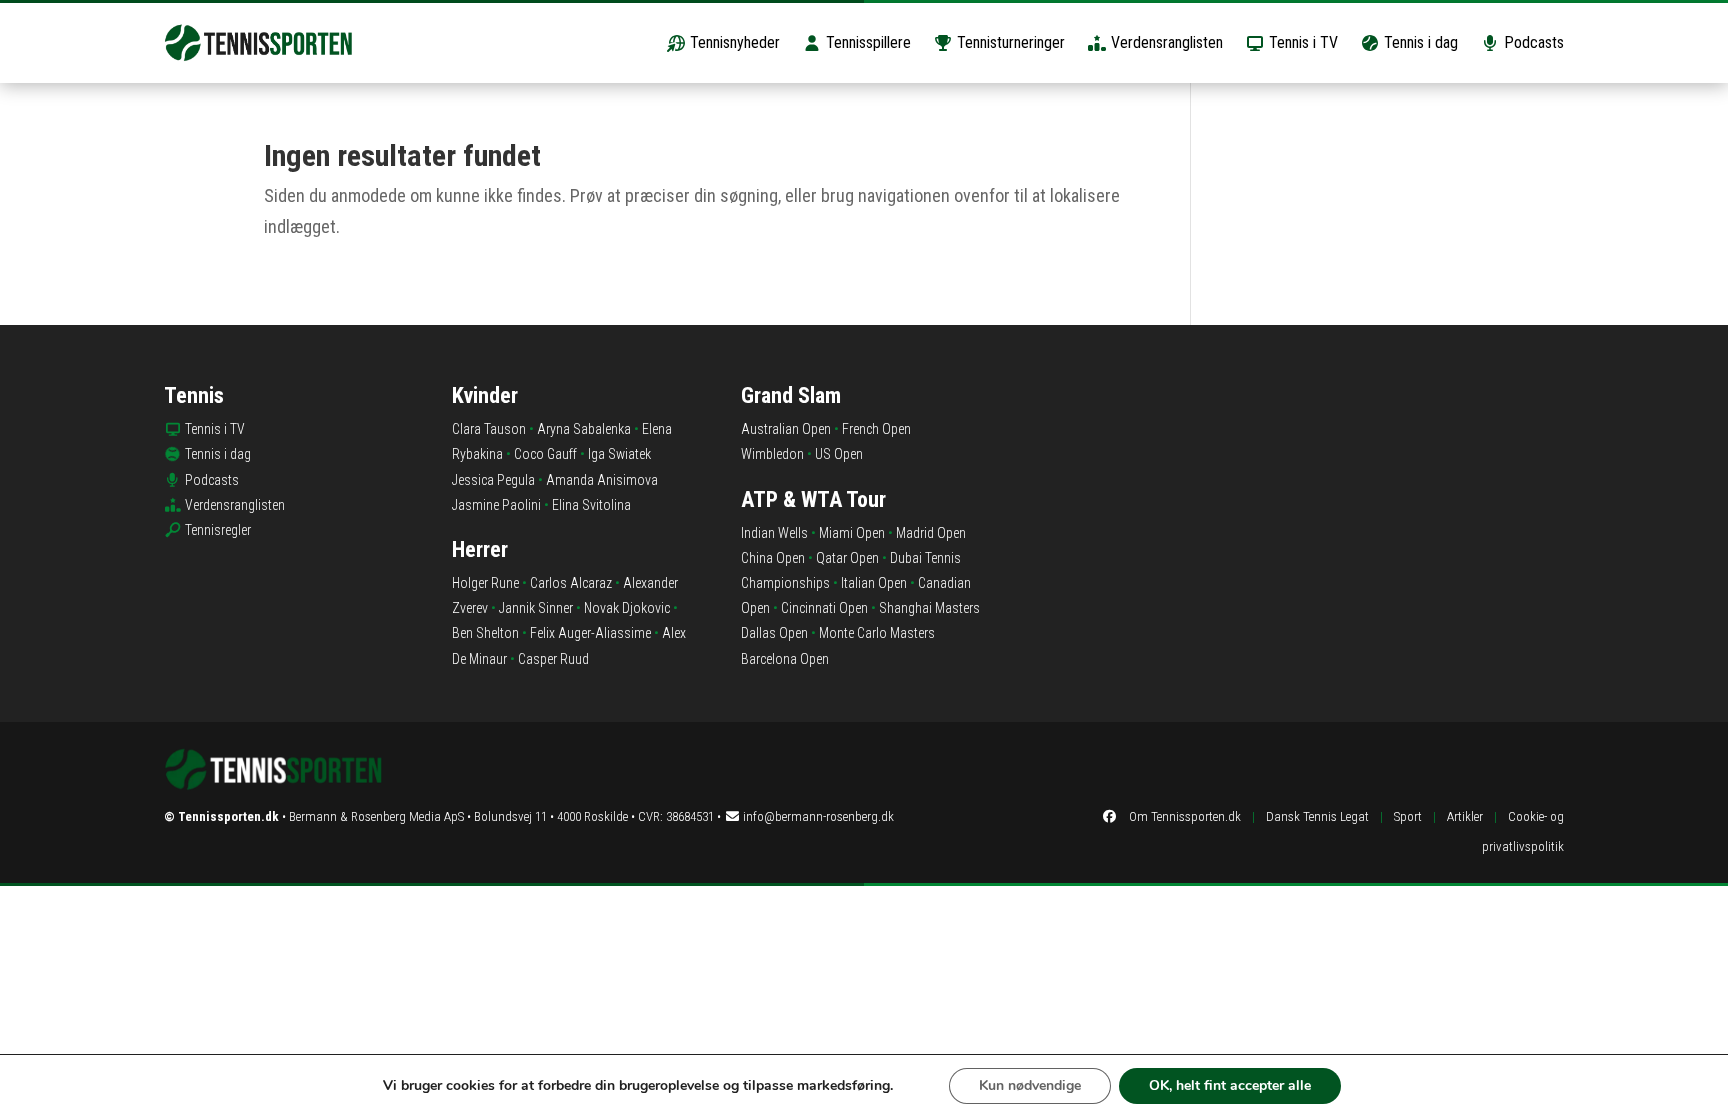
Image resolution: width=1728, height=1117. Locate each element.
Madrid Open (931, 533)
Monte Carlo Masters (877, 633)
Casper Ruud (553, 659)
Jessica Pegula (493, 480)
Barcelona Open (785, 659)
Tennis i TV (1301, 42)
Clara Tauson (489, 429)
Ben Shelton (485, 633)
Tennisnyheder (733, 42)
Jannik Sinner (536, 608)
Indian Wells (774, 533)
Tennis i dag (1419, 42)
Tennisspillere (866, 42)
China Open (773, 558)
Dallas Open (774, 633)
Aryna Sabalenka (584, 429)
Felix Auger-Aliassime (590, 633)
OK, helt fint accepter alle (1230, 1085)
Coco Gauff (545, 454)
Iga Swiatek (619, 454)
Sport (1408, 816)
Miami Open (852, 533)
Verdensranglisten (1165, 42)
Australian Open (786, 429)
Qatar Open (847, 558)
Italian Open (874, 583)
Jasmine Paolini (496, 505)
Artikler (1465, 816)
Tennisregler (218, 530)
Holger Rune (485, 583)
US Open (839, 454)
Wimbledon (772, 454)
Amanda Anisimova (602, 480)
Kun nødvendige (1030, 1085)
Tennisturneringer (1009, 42)
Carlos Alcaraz (571, 583)
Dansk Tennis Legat (1317, 816)
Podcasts (1532, 42)
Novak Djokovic (627, 608)
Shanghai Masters (929, 608)
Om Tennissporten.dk (1185, 816)
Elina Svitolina (591, 505)
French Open (876, 429)
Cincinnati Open (824, 608)
